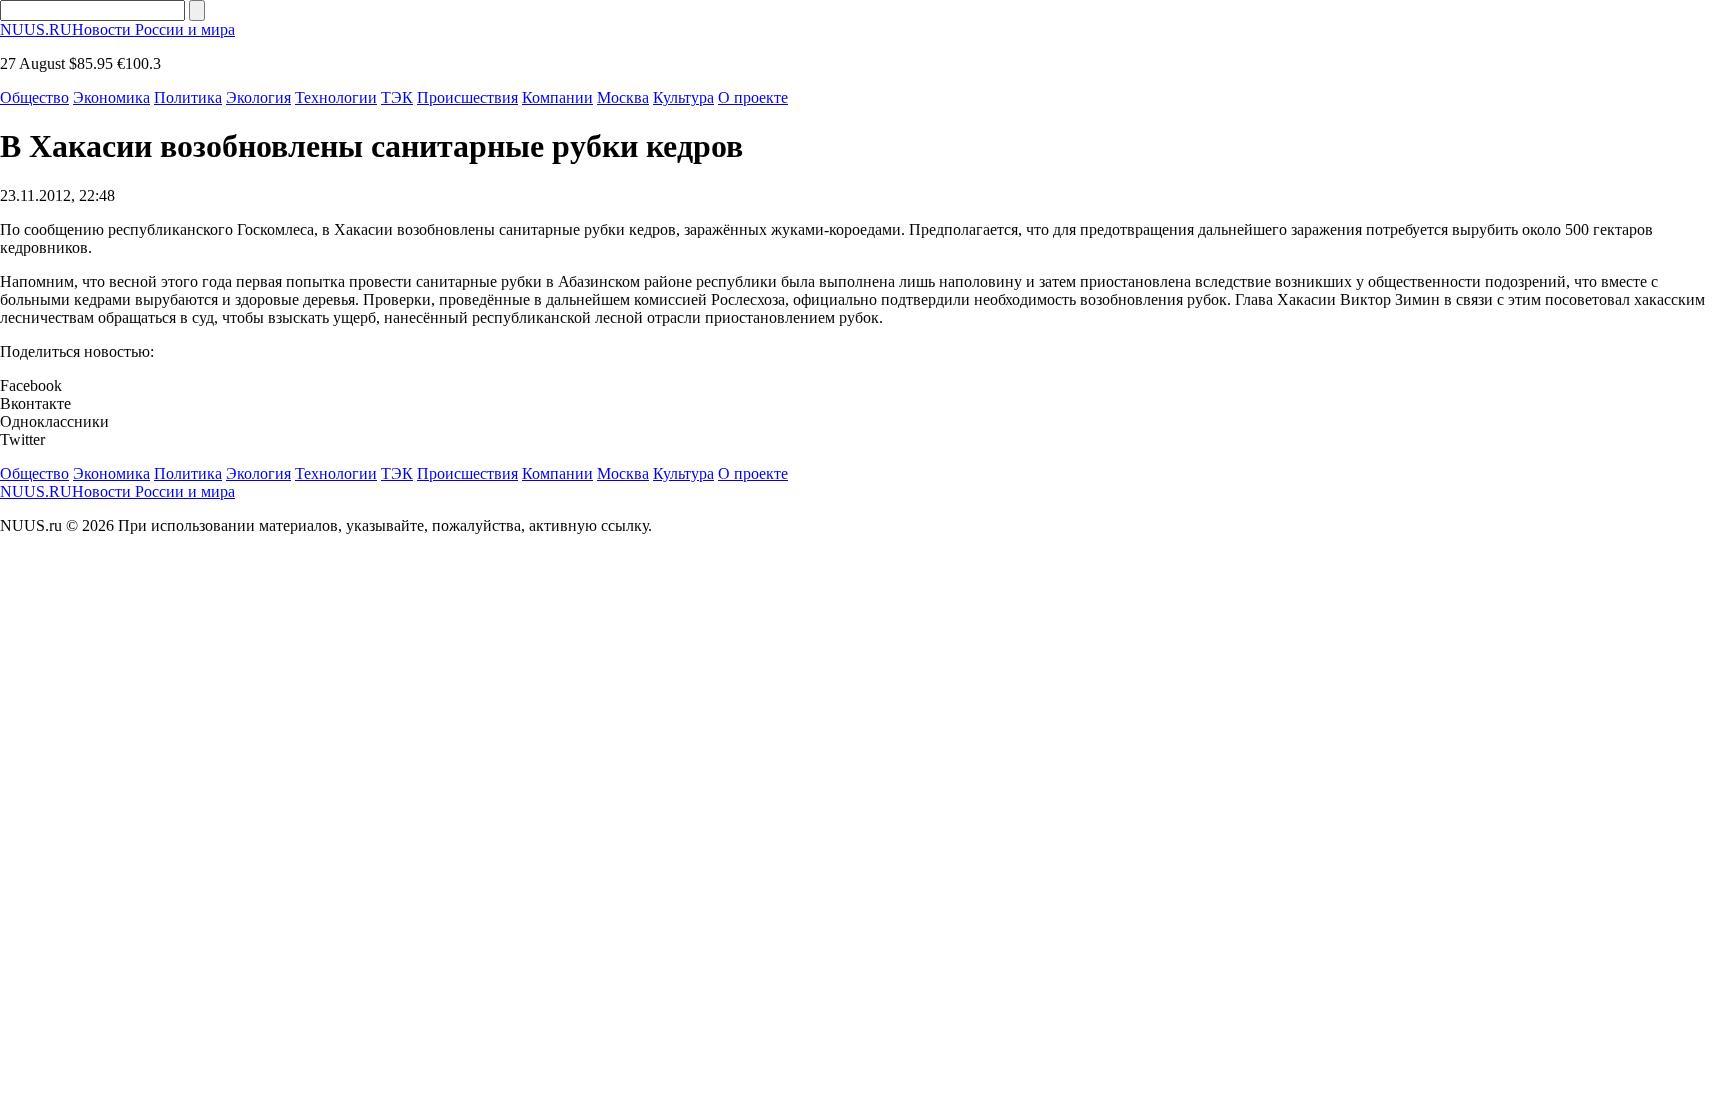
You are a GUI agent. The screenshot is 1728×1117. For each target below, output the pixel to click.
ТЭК (397, 97)
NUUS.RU (117, 29)
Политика (188, 97)
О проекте (753, 97)
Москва (623, 97)
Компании (557, 97)
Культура (683, 97)
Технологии (336, 97)
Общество (34, 97)
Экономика (111, 97)
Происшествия (467, 97)
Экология (258, 97)
